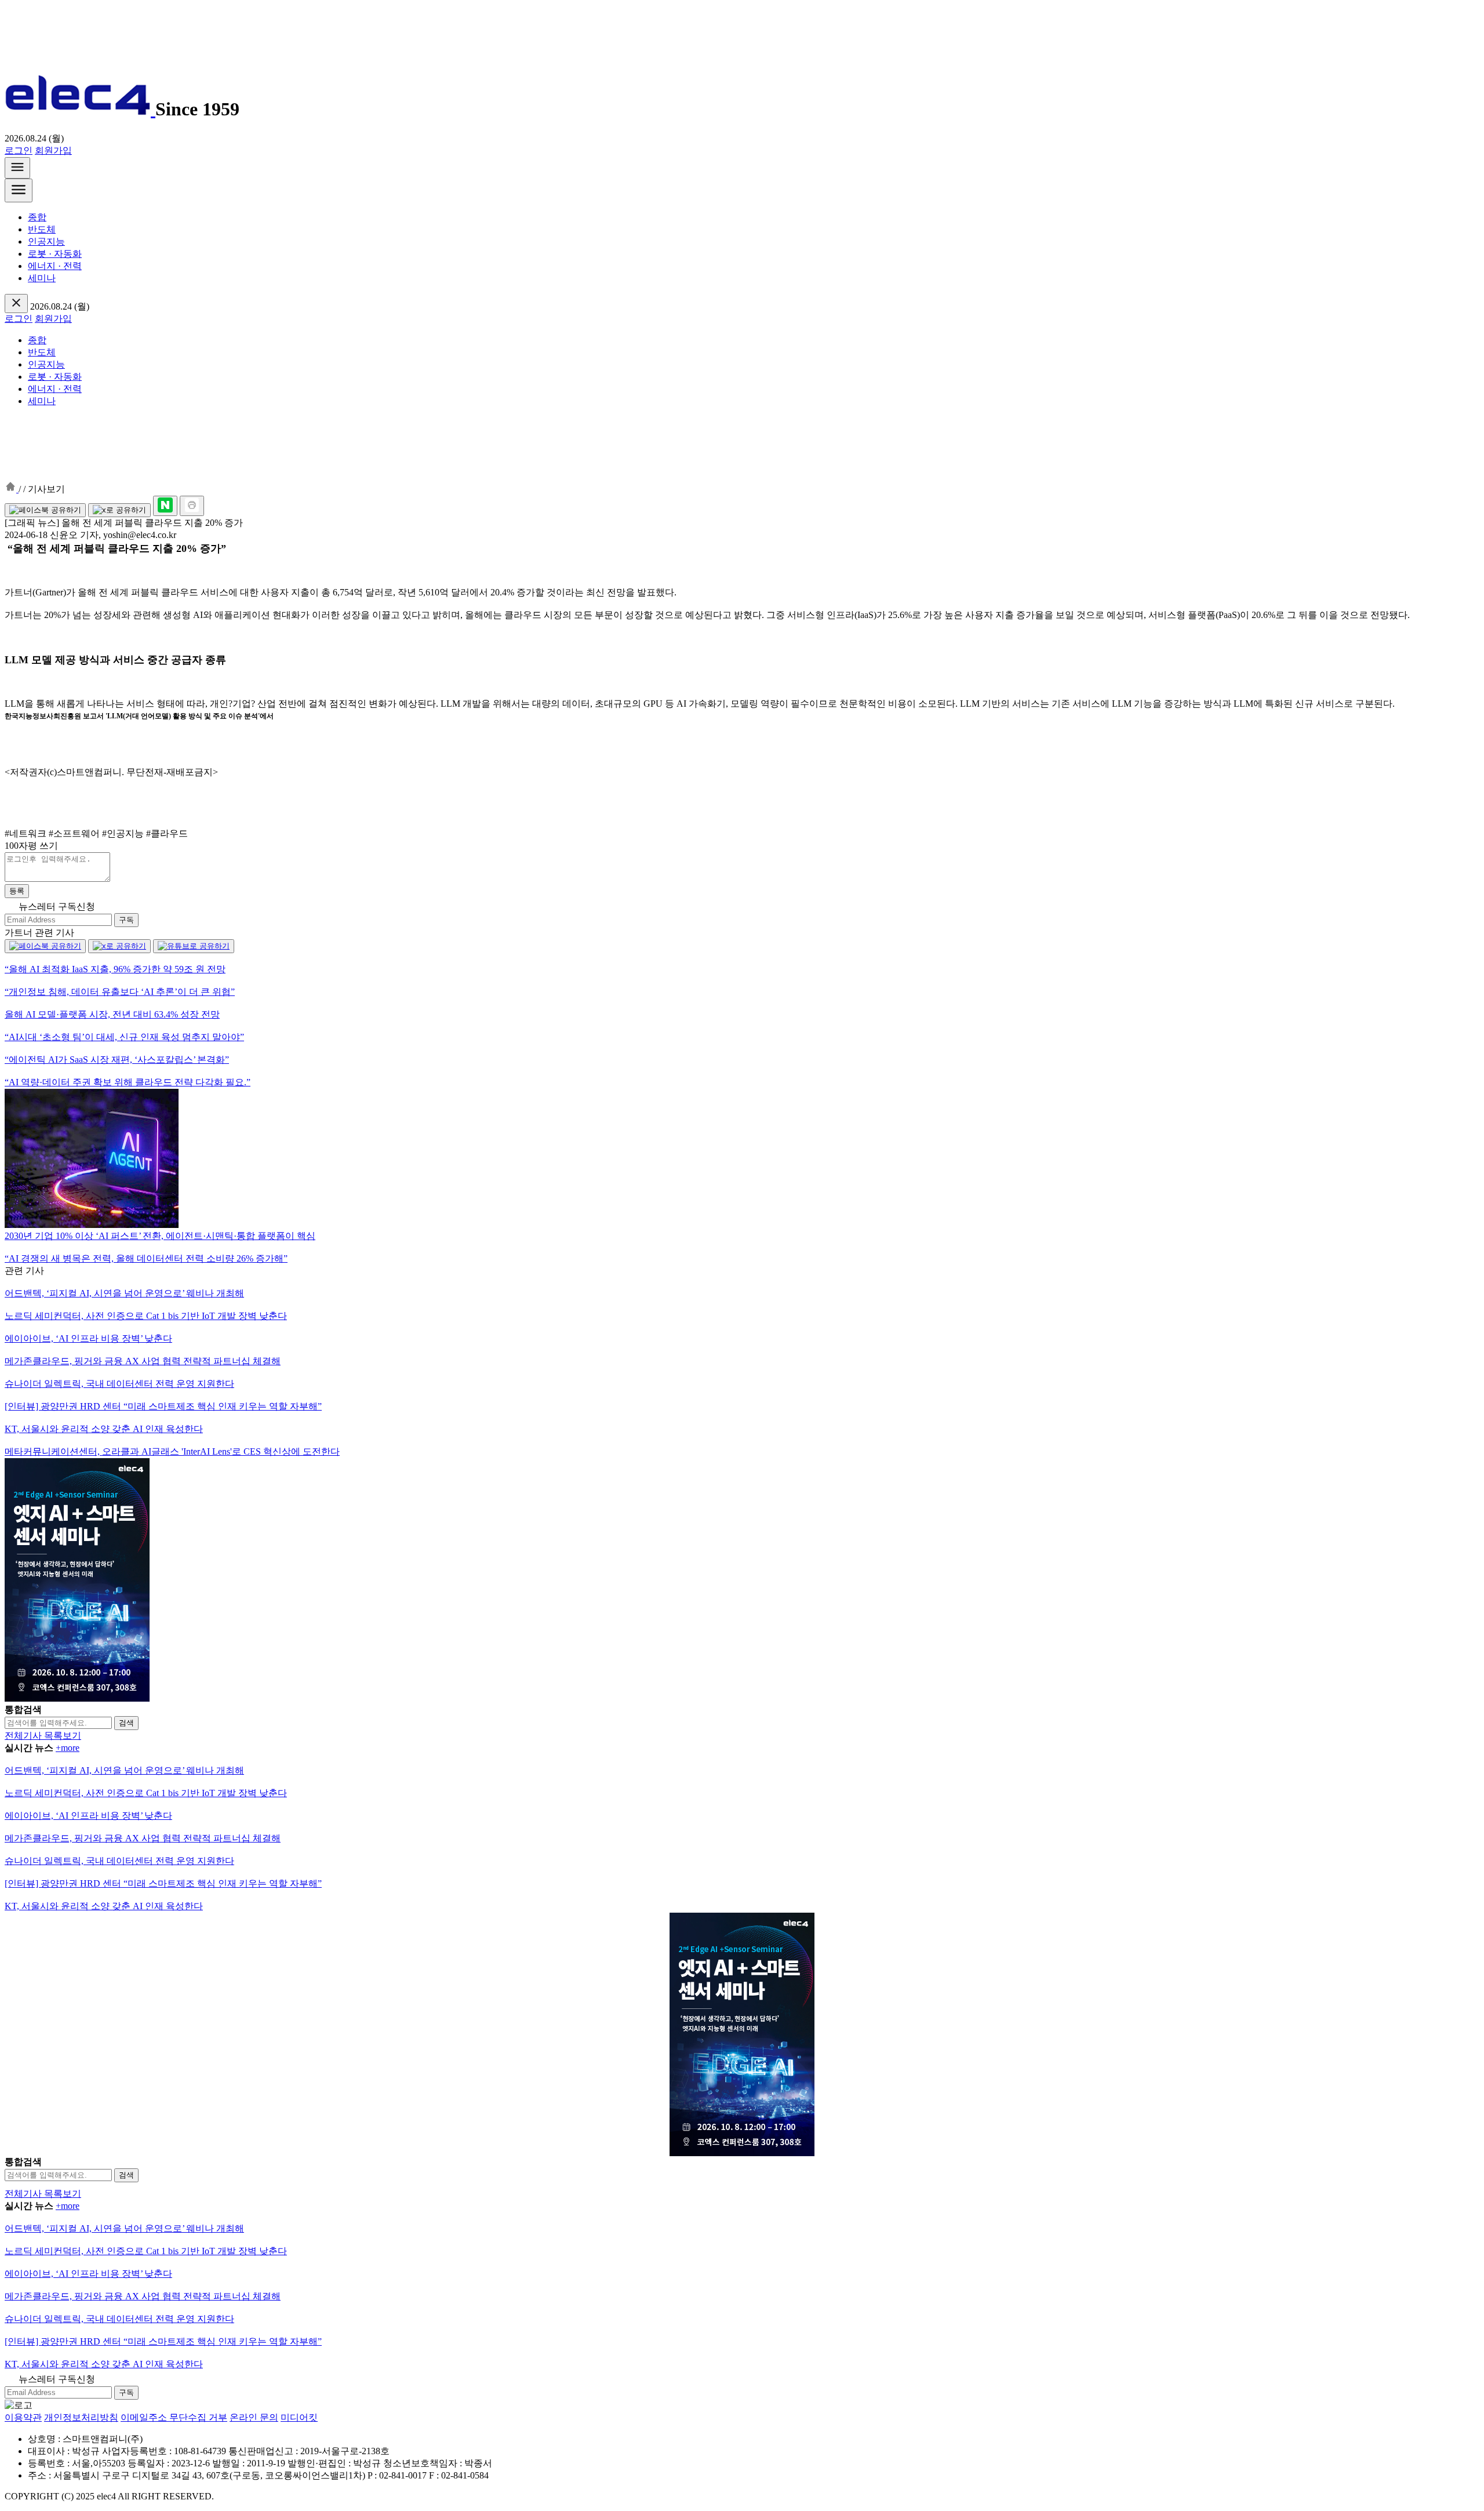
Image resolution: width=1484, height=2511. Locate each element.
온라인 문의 (254, 2417)
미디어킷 (299, 2417)
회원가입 (53, 150)
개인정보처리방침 (81, 2417)
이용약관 (23, 2417)
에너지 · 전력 (55, 266)
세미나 (42, 278)
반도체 (42, 229)
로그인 (19, 150)
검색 (126, 1723)
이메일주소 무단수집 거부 (174, 2417)
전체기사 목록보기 (43, 1736)
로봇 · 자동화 (55, 254)
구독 (126, 920)
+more (68, 1748)
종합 (37, 217)
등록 (17, 891)
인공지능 (46, 241)
